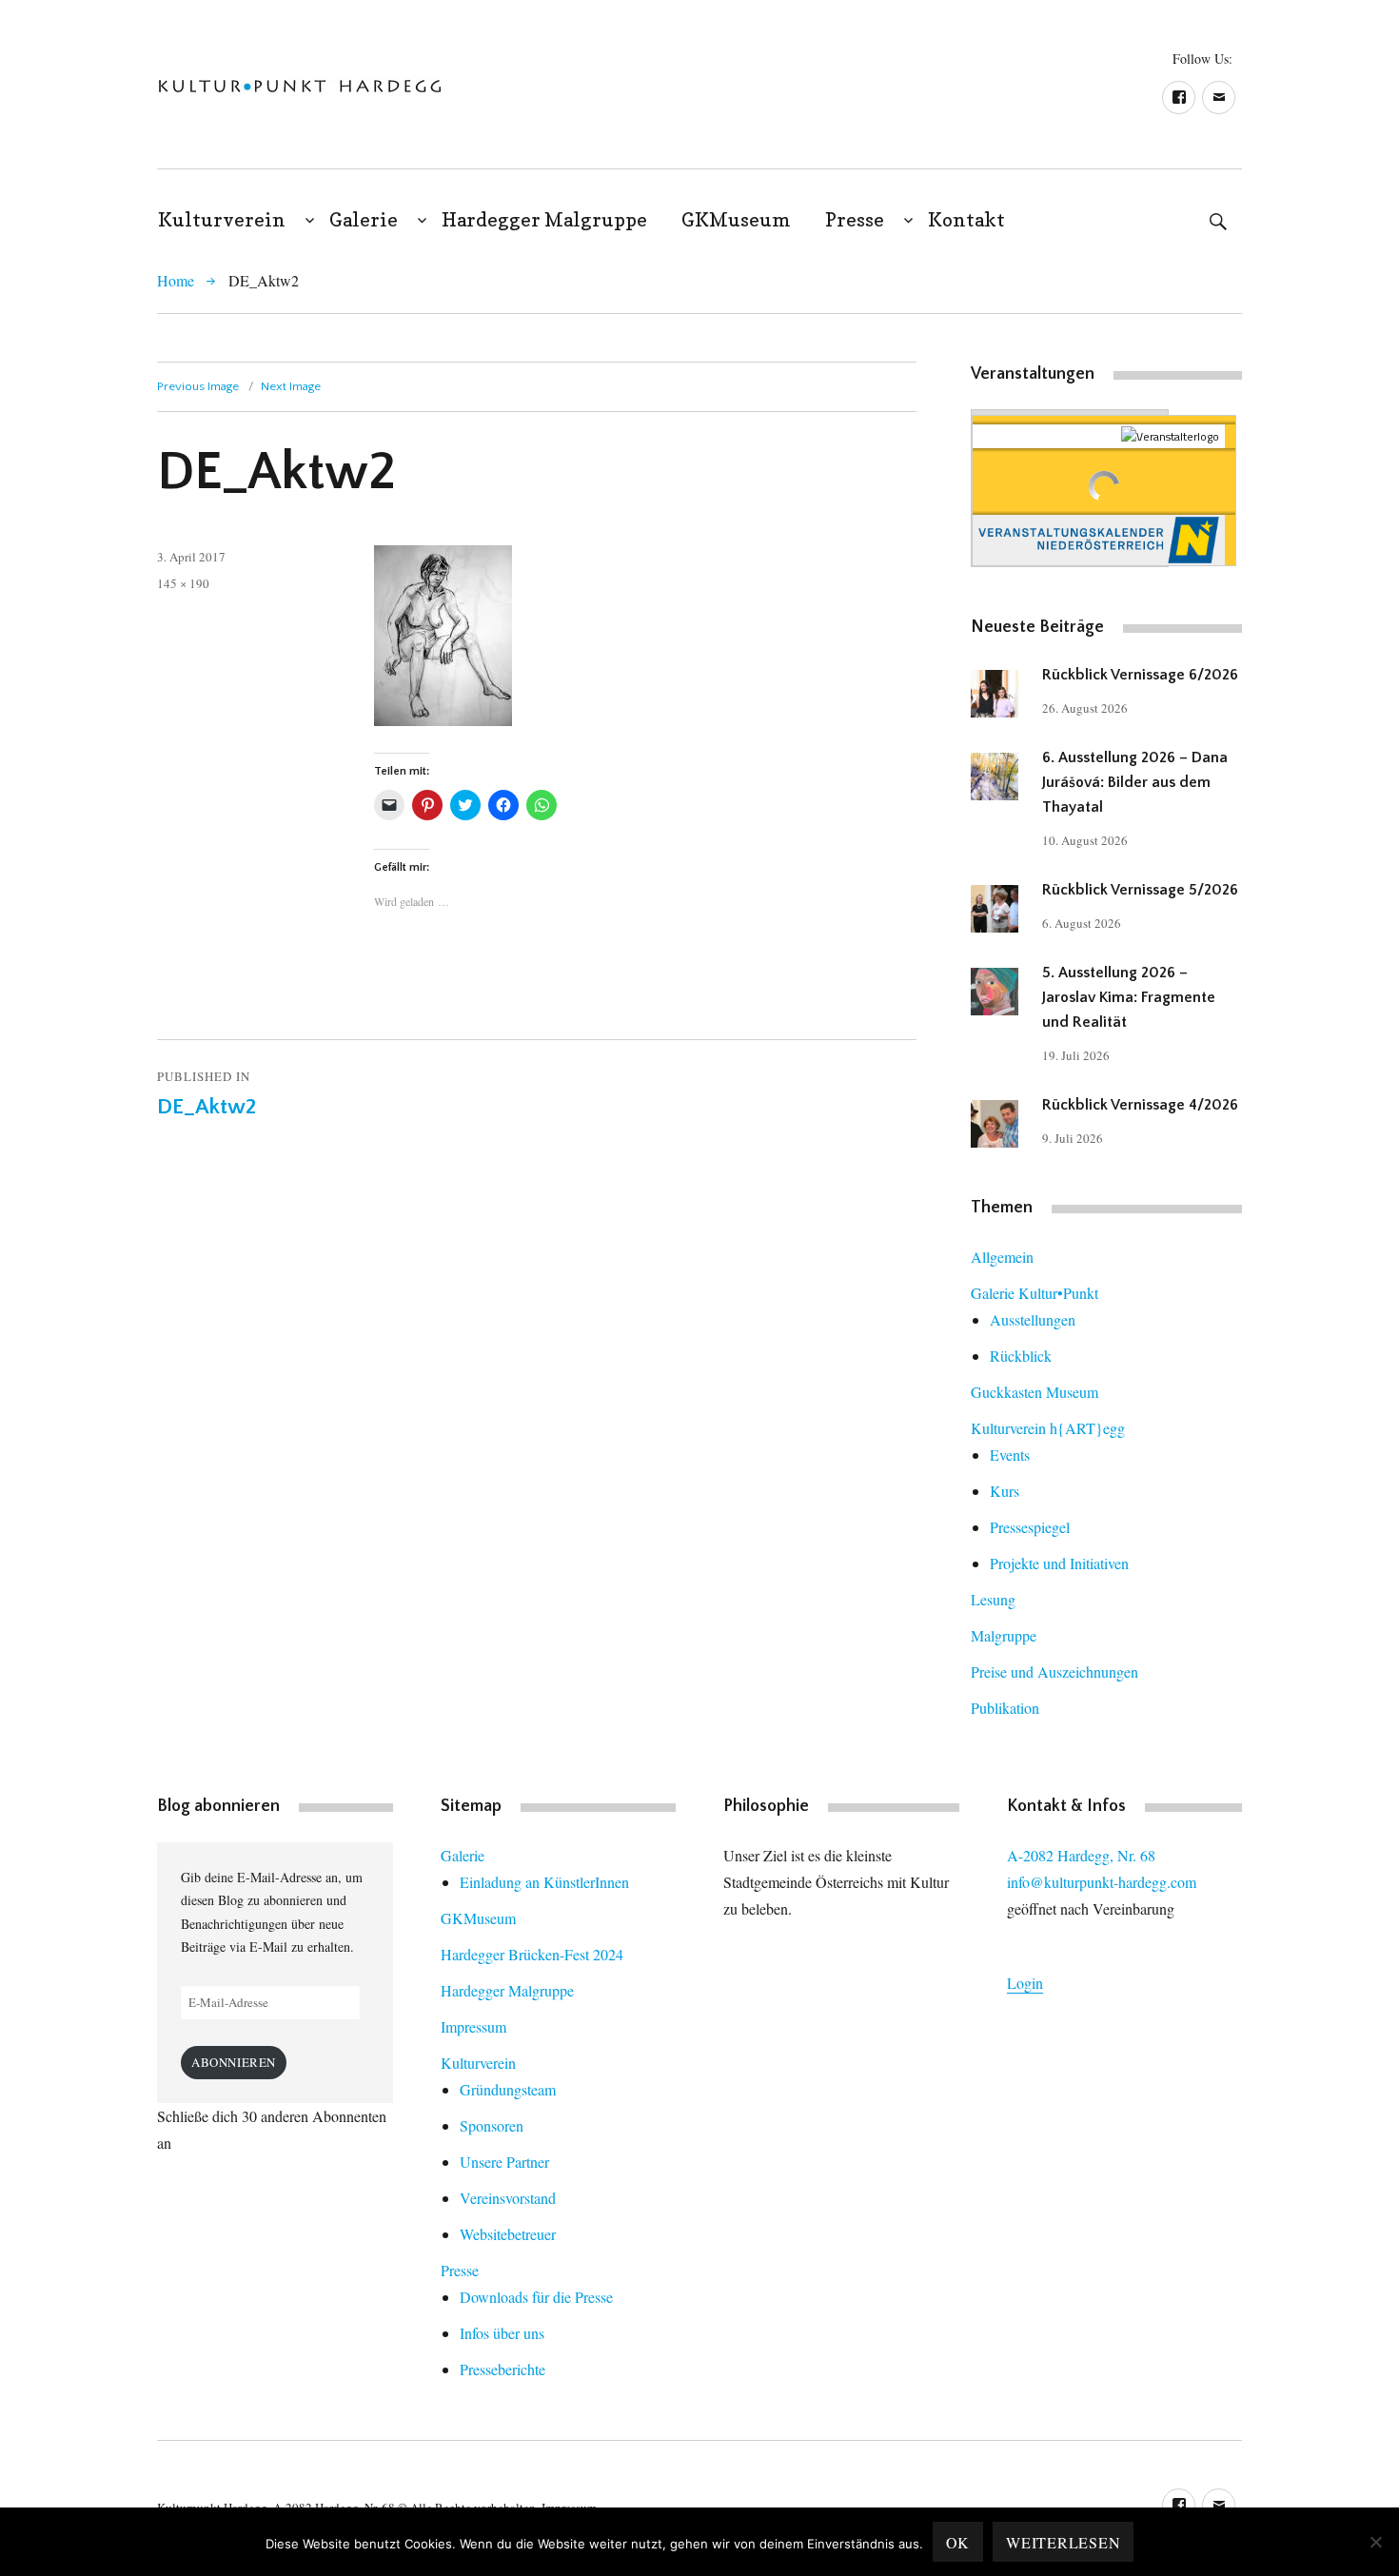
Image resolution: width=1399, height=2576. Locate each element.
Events (1010, 1455)
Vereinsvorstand (508, 2198)
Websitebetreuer (508, 2234)
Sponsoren (492, 2125)
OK (958, 2542)
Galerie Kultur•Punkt (1034, 1293)
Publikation (1005, 1708)
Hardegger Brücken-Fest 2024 (532, 1954)
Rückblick (1021, 1356)
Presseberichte (502, 2369)
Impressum (473, 2026)
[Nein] (1375, 2542)
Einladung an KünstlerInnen (544, 1882)
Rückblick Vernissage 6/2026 (1140, 675)
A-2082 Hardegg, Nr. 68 (1081, 1855)
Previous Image (198, 386)
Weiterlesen (1063, 2542)
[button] (300, 86)
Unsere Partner (504, 2162)
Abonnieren (234, 2062)
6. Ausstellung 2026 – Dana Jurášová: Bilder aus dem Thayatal (1135, 782)
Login (1025, 1983)
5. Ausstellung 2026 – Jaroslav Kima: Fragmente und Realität (1129, 997)
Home (176, 280)
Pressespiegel (1030, 1527)
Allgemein (1002, 1257)
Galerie (364, 220)
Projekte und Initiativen (1059, 1563)
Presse (855, 220)
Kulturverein (222, 220)
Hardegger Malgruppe (544, 220)
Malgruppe (1004, 1635)
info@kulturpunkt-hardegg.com (1102, 1882)
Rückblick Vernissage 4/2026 (1140, 1105)
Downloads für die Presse (536, 2297)
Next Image (291, 386)
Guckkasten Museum (1034, 1392)
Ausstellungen (1033, 1319)
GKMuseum (736, 220)
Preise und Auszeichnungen (1054, 1671)
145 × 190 (183, 583)
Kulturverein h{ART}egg (1048, 1428)
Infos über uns (502, 2333)
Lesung (993, 1599)
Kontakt (966, 220)
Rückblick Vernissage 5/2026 (1140, 890)
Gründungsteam (508, 2089)
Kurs (1005, 1491)
